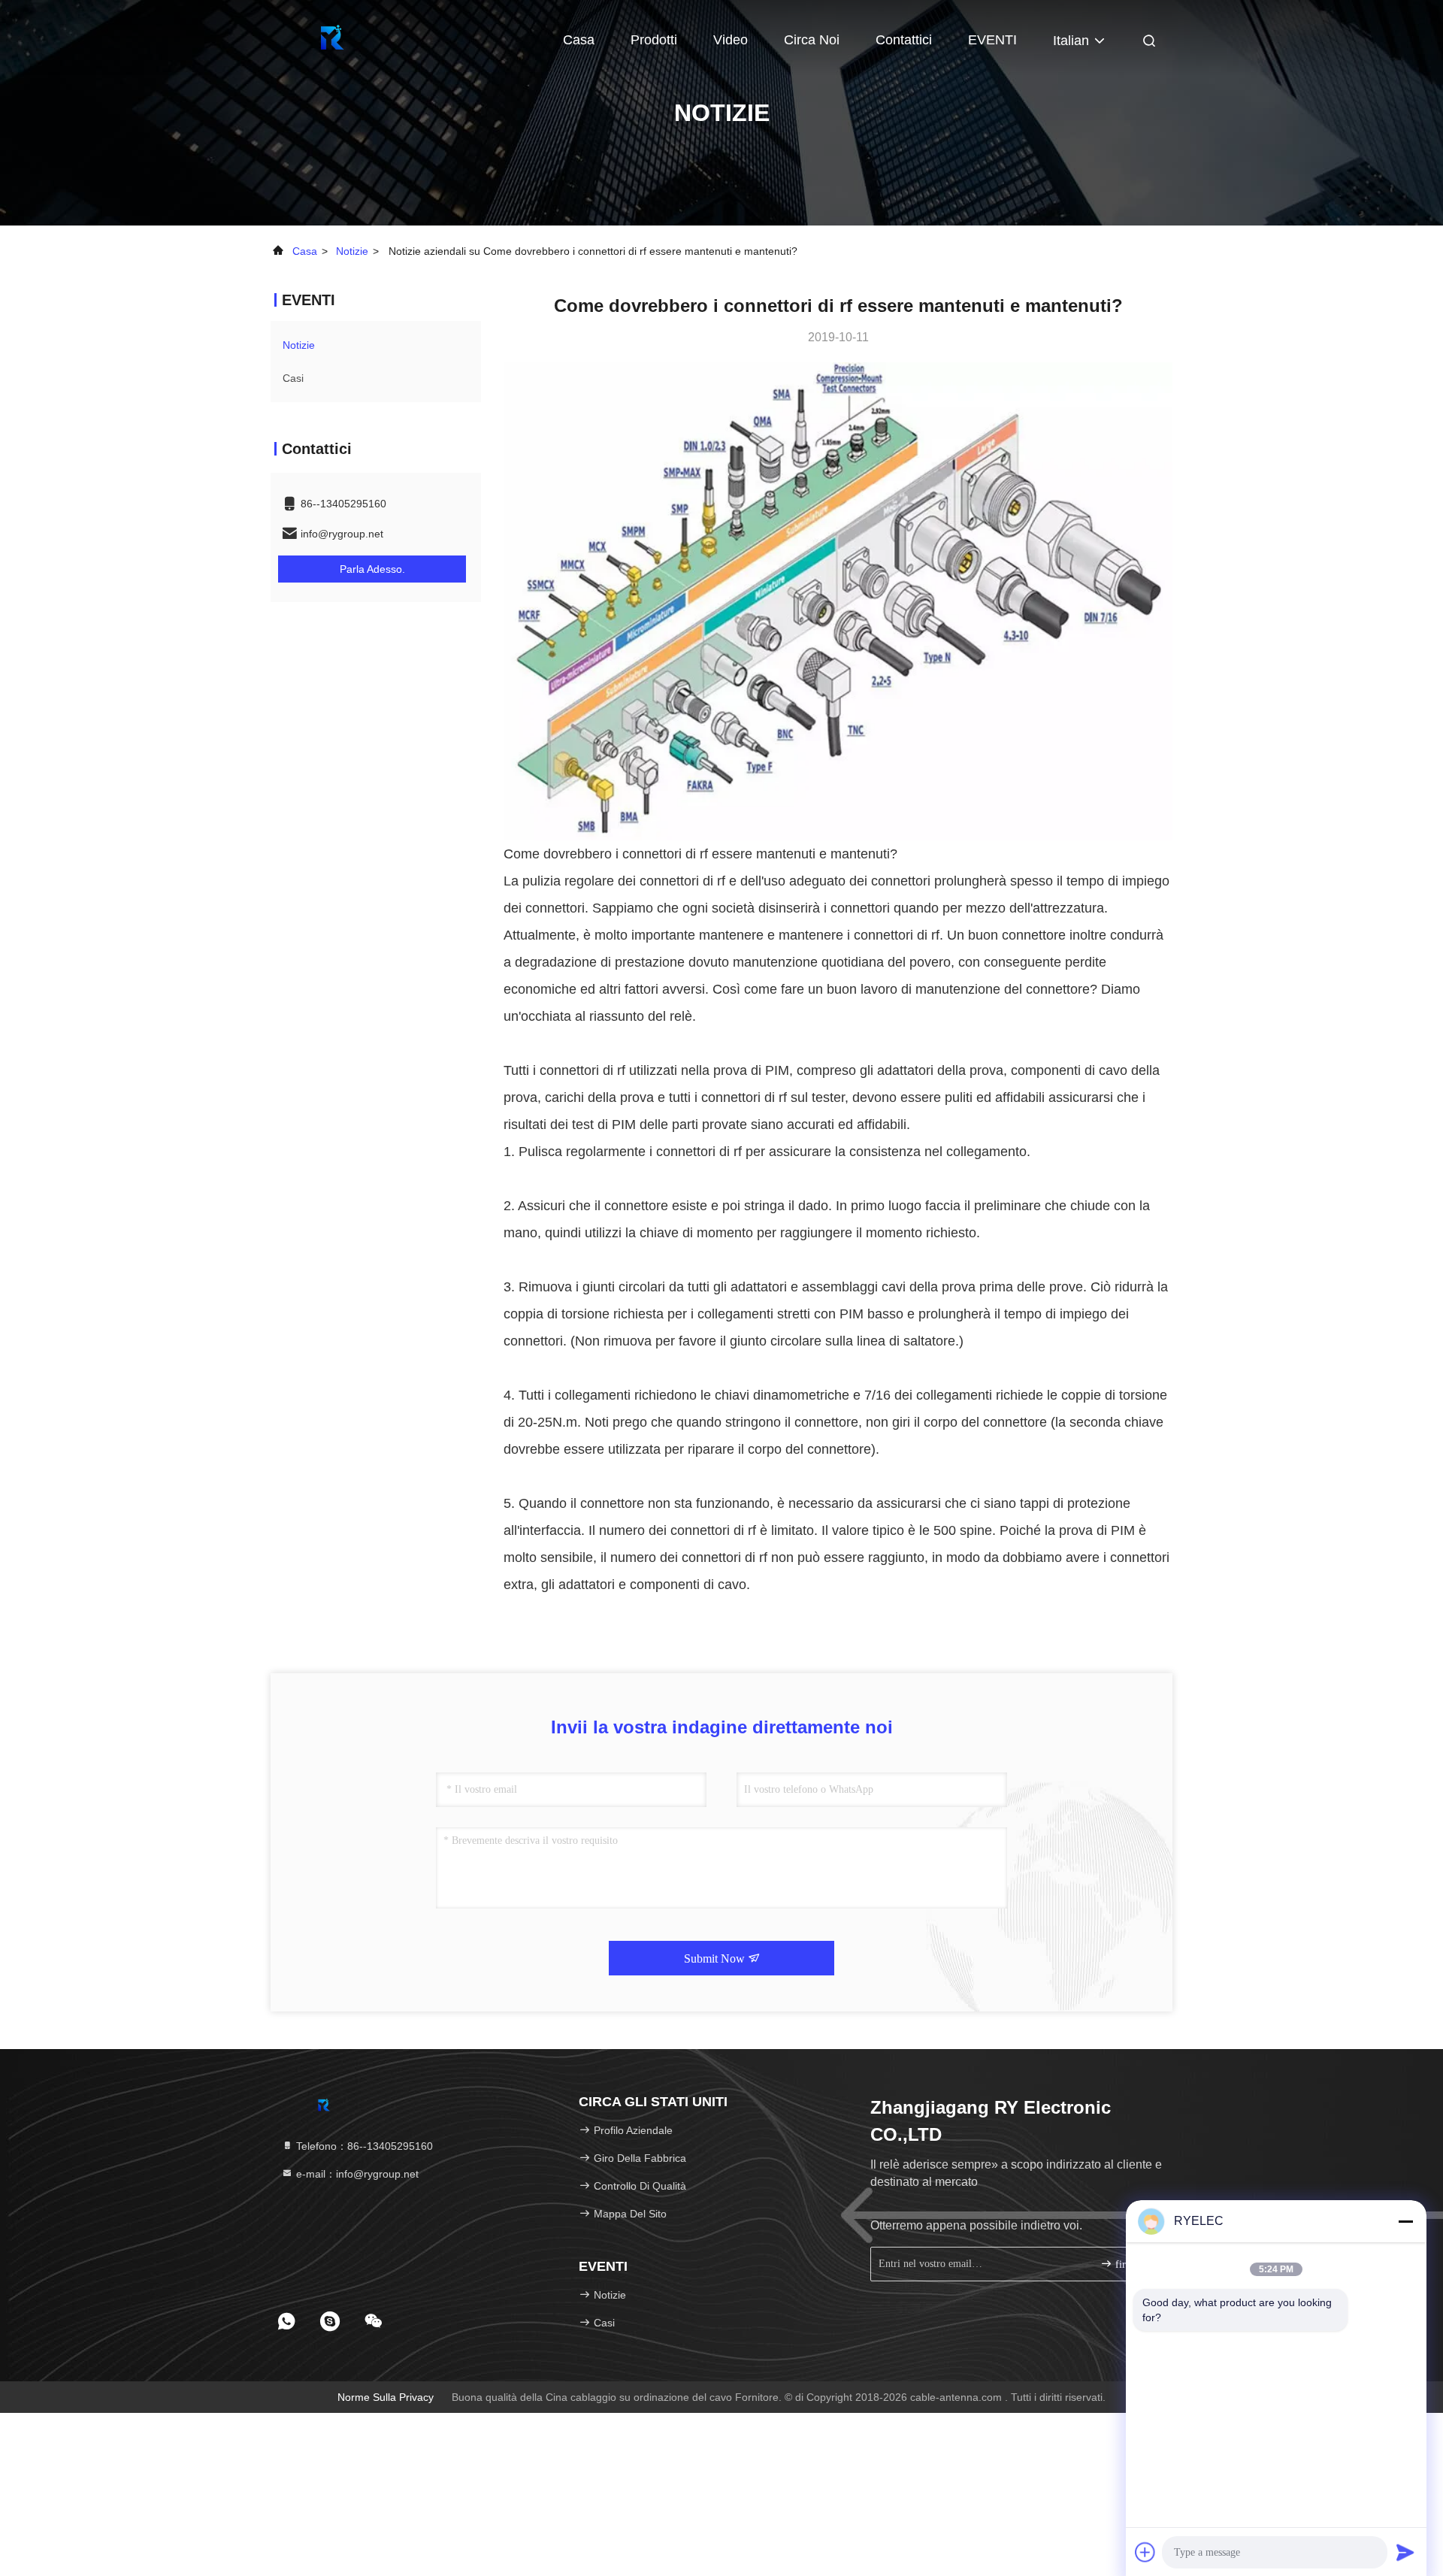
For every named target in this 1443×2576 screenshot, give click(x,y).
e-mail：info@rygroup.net (356, 2174)
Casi (293, 378)
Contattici (904, 40)
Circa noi (812, 40)
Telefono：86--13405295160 (363, 2146)
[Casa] (331, 38)
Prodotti (654, 40)
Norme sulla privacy (386, 2397)
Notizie (352, 251)
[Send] (1405, 2552)
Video (731, 40)
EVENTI (992, 40)
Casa (579, 40)
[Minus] (1405, 2221)
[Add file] (1145, 2552)
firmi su (1131, 2264)
